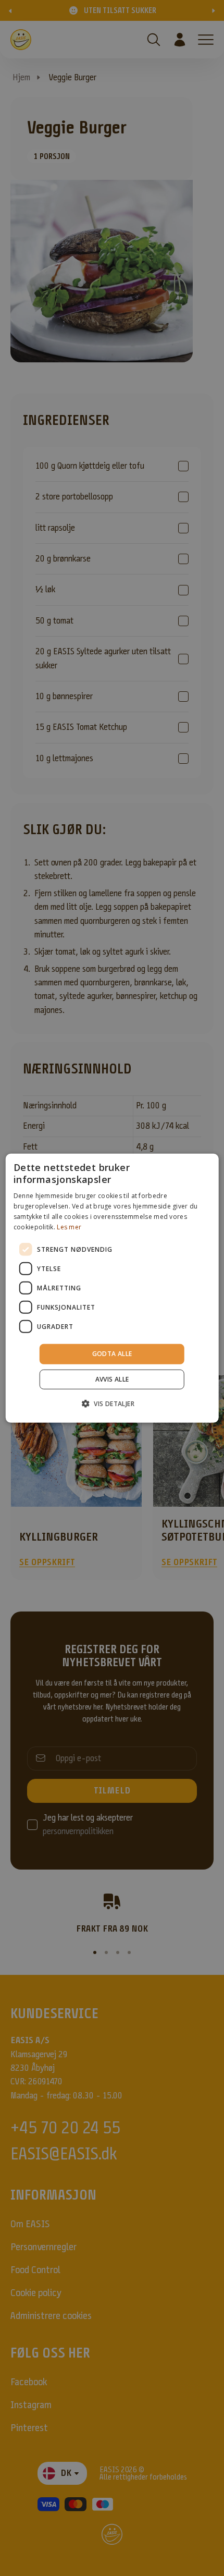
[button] (112, 1403)
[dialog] (112, 1288)
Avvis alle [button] (112, 1379)
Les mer (69, 1226)
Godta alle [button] (112, 1354)
